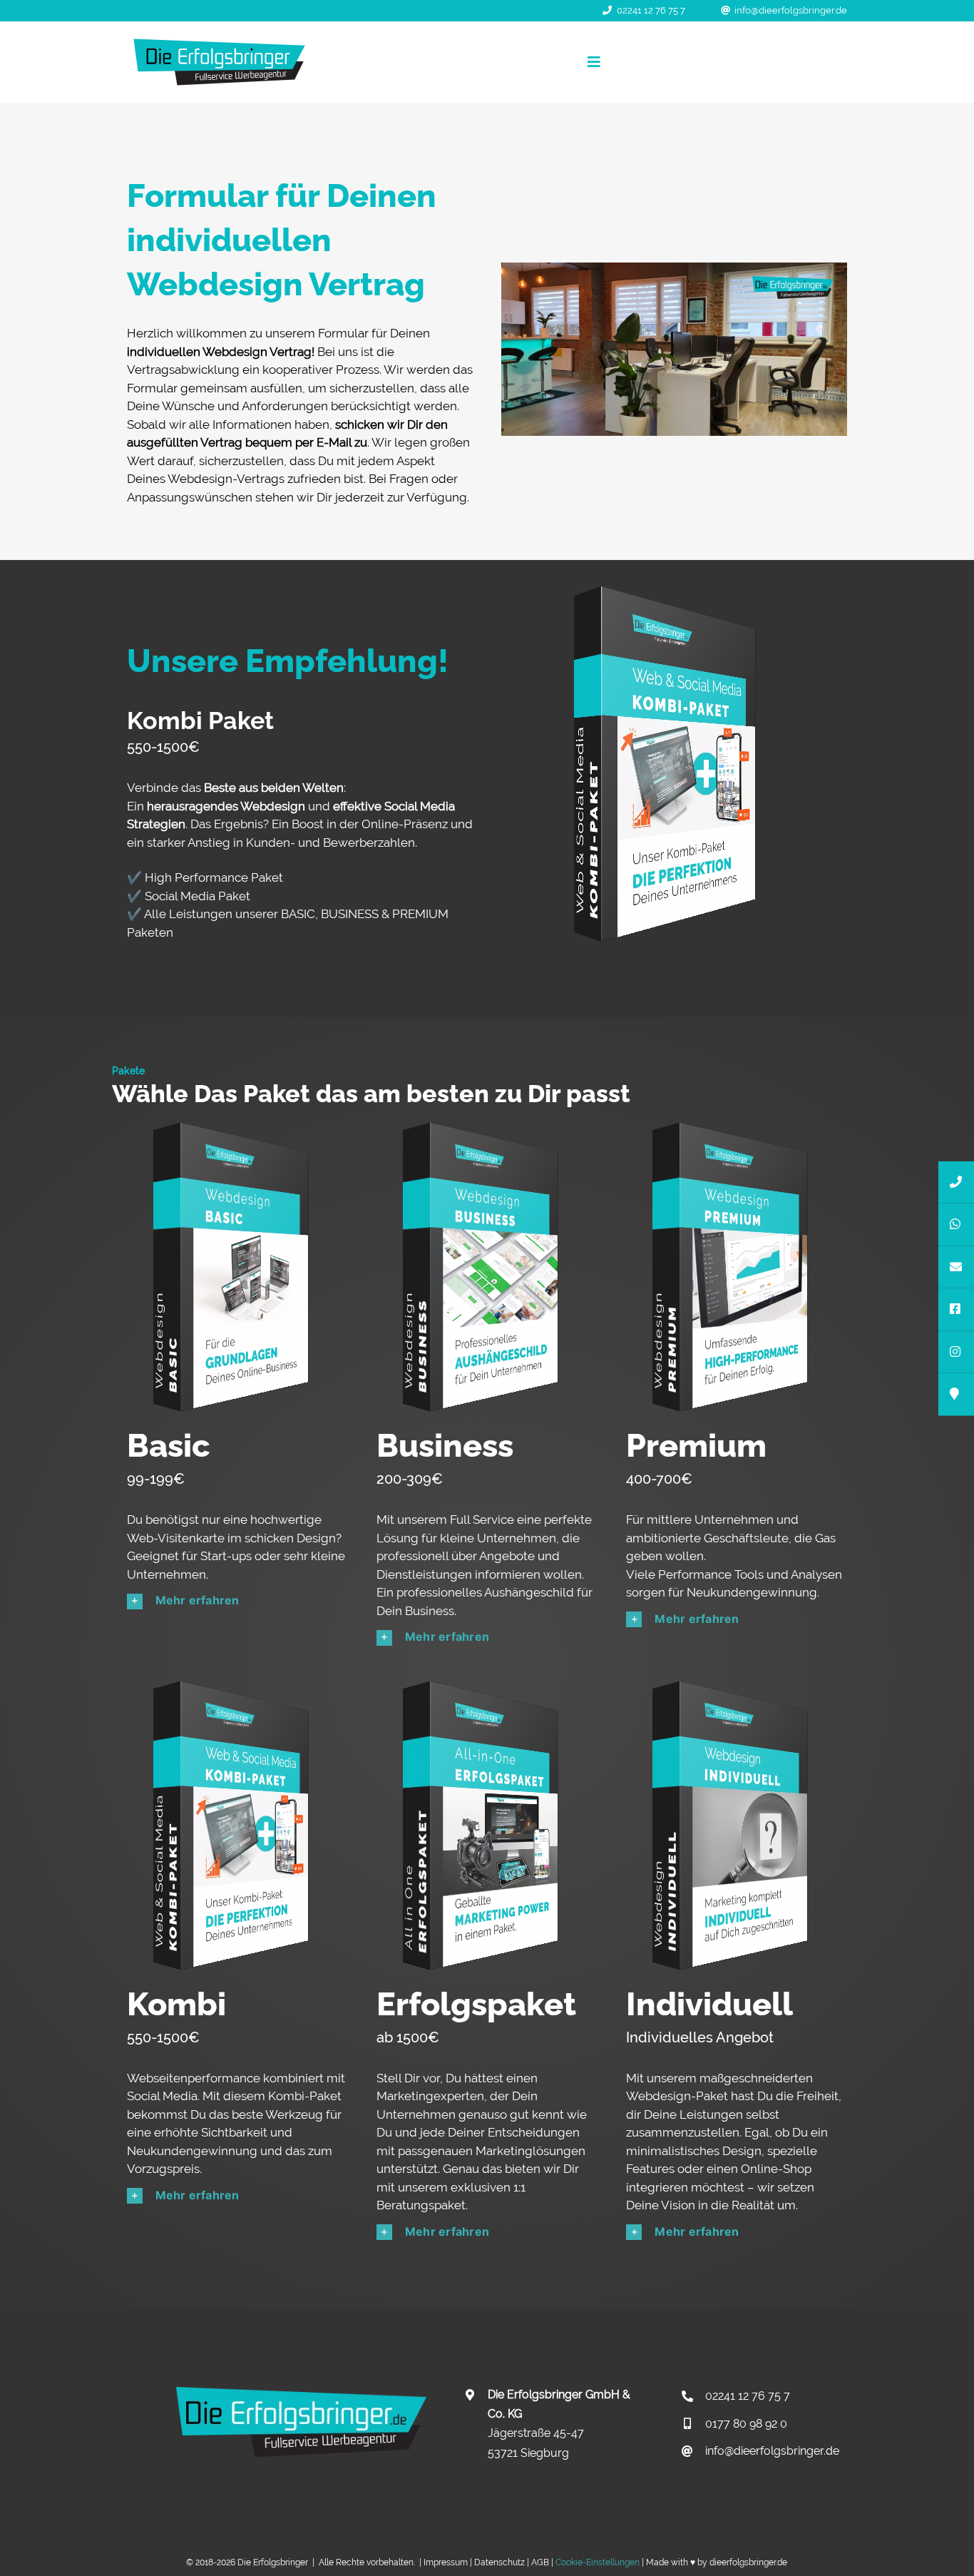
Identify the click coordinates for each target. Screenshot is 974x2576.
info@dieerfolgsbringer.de (791, 10)
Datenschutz (499, 2562)
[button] (237, 1601)
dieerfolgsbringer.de (748, 2562)
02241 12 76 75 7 (651, 10)
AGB (540, 2562)
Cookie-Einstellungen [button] (598, 2562)
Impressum (446, 2562)
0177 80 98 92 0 (746, 2424)
